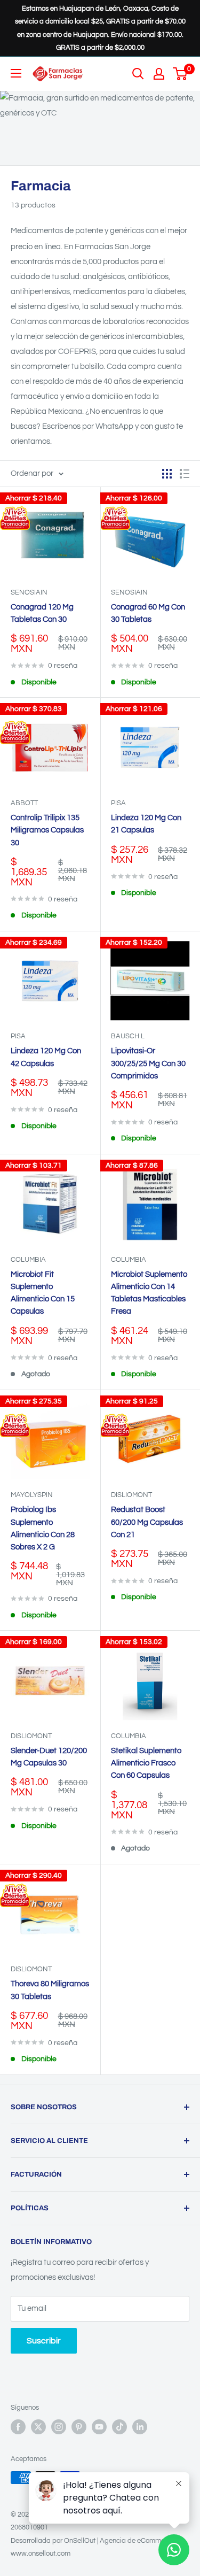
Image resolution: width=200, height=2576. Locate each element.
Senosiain (29, 592)
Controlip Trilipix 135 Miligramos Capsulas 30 (47, 830)
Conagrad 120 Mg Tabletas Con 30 (42, 613)
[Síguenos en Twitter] (38, 2427)
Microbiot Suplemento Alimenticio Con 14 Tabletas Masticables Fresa (149, 1293)
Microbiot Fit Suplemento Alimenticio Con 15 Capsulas (43, 1293)
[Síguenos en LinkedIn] (140, 2427)
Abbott (24, 803)
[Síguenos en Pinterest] (79, 2427)
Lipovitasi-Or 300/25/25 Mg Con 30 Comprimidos (148, 1063)
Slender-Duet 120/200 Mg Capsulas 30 (49, 1757)
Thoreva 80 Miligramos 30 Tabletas (50, 1990)
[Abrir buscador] (138, 74)
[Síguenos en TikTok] (119, 2427)
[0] (181, 74)
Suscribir (44, 2341)
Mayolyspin (32, 1495)
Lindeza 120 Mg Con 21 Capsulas (146, 824)
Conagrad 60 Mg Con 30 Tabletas (148, 613)
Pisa (118, 803)
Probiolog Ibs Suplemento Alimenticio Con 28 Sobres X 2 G (43, 1528)
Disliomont (131, 1495)
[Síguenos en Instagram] (59, 2427)
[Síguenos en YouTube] (99, 2427)
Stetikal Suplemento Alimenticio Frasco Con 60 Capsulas (146, 1763)
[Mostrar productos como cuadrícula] (167, 474)
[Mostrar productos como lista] (185, 474)
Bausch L (128, 1036)
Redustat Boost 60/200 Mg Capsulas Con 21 (147, 1522)
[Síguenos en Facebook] (18, 2427)
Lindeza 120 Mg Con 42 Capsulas (46, 1057)
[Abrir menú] (16, 73)
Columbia (28, 1260)
